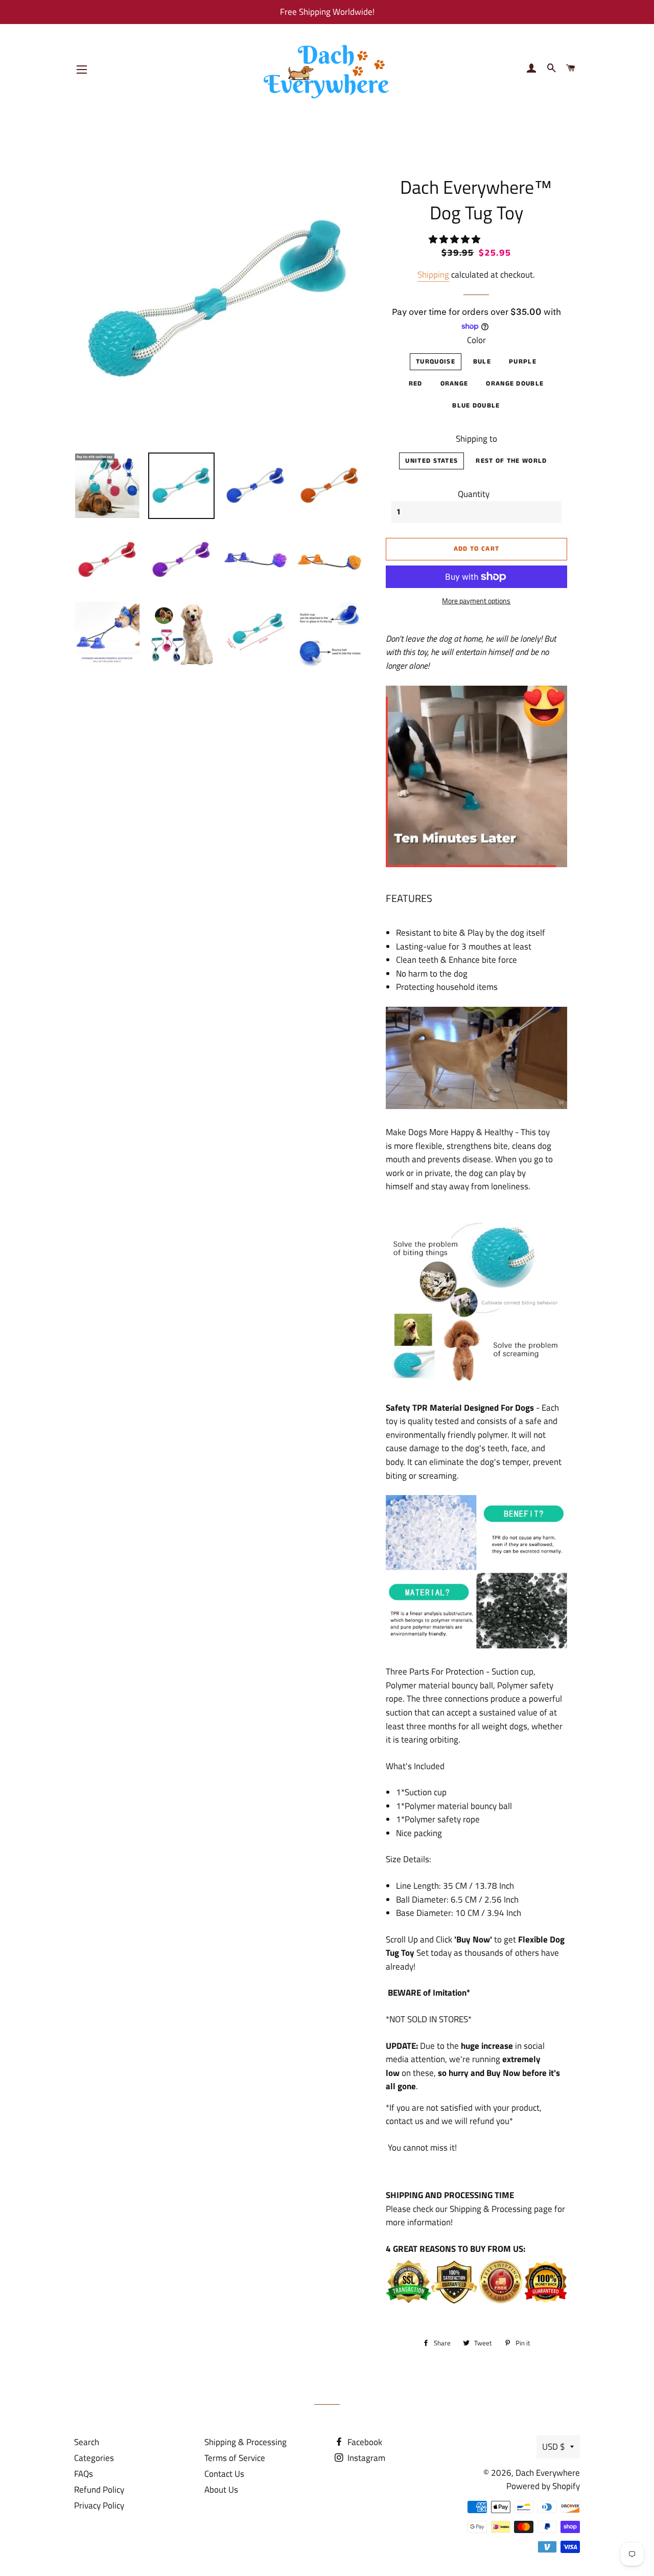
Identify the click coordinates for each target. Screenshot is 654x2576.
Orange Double (515, 384)
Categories (94, 2458)
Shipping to (476, 439)
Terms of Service (235, 2458)
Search (87, 2442)
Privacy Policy (99, 2505)
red (416, 384)
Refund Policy (99, 2490)
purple (523, 362)
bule (482, 362)
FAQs (84, 2474)
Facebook (364, 2442)
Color (476, 340)
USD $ (554, 2447)
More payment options (476, 601)
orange (454, 384)
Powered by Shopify (543, 2486)
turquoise (436, 362)
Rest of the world (511, 461)
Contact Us (224, 2474)
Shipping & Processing (246, 2442)
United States (431, 461)
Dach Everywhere (548, 2473)
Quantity (474, 494)
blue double (476, 406)
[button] (456, 239)
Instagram (365, 2458)
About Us (221, 2490)
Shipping (433, 275)
